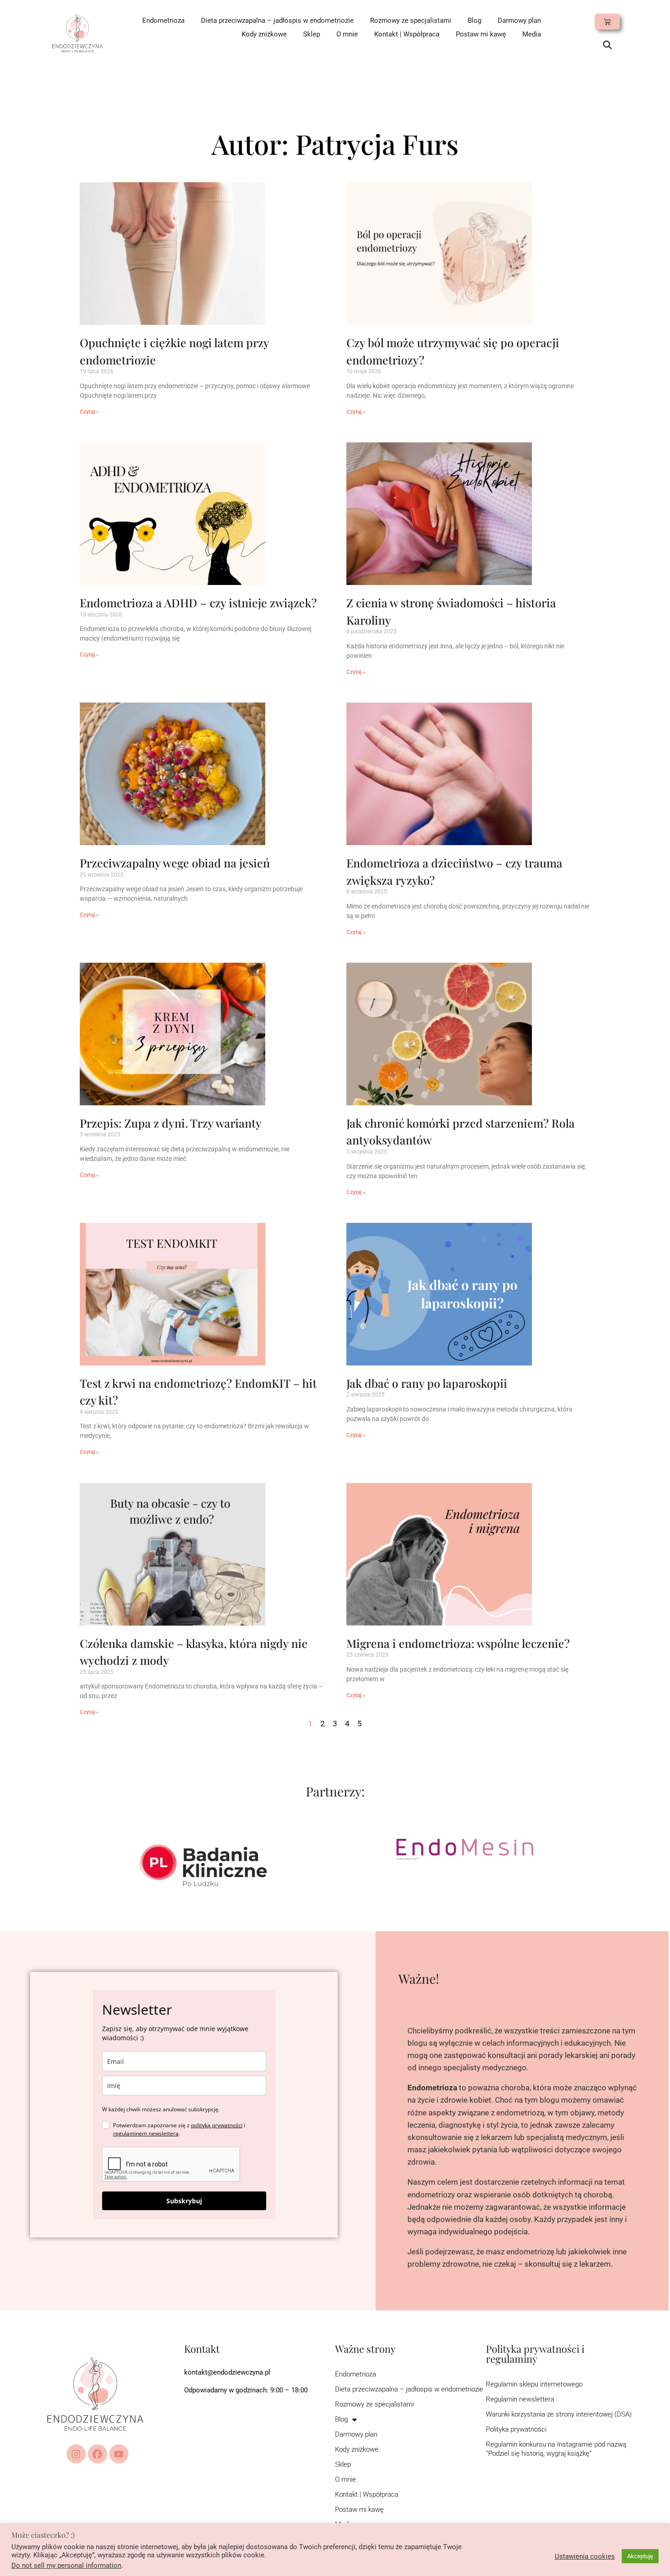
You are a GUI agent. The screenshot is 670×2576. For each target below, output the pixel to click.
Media (532, 34)
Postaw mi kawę (481, 34)
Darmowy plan (519, 21)
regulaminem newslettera (146, 2133)
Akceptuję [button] (640, 2556)
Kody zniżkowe (264, 34)
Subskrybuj (184, 2201)
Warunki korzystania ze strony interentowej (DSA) (559, 2414)
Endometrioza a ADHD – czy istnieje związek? (198, 603)
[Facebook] (98, 2454)
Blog (474, 21)
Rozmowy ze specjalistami (411, 21)
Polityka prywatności (516, 2429)
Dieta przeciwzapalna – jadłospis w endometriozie (277, 21)
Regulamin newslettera (520, 2399)
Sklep (312, 34)
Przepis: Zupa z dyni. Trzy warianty (171, 1123)
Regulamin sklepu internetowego (534, 2384)
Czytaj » (89, 412)
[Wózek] (607, 22)
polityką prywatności (217, 2125)
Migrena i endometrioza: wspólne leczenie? (458, 1643)
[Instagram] (76, 2454)
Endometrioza (163, 21)
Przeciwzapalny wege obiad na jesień (175, 863)
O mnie (347, 34)
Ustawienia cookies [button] (585, 2556)
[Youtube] (119, 2454)
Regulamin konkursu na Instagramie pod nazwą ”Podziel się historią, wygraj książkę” (556, 2449)
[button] (607, 46)
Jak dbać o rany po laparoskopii (427, 1383)
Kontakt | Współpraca (407, 34)
